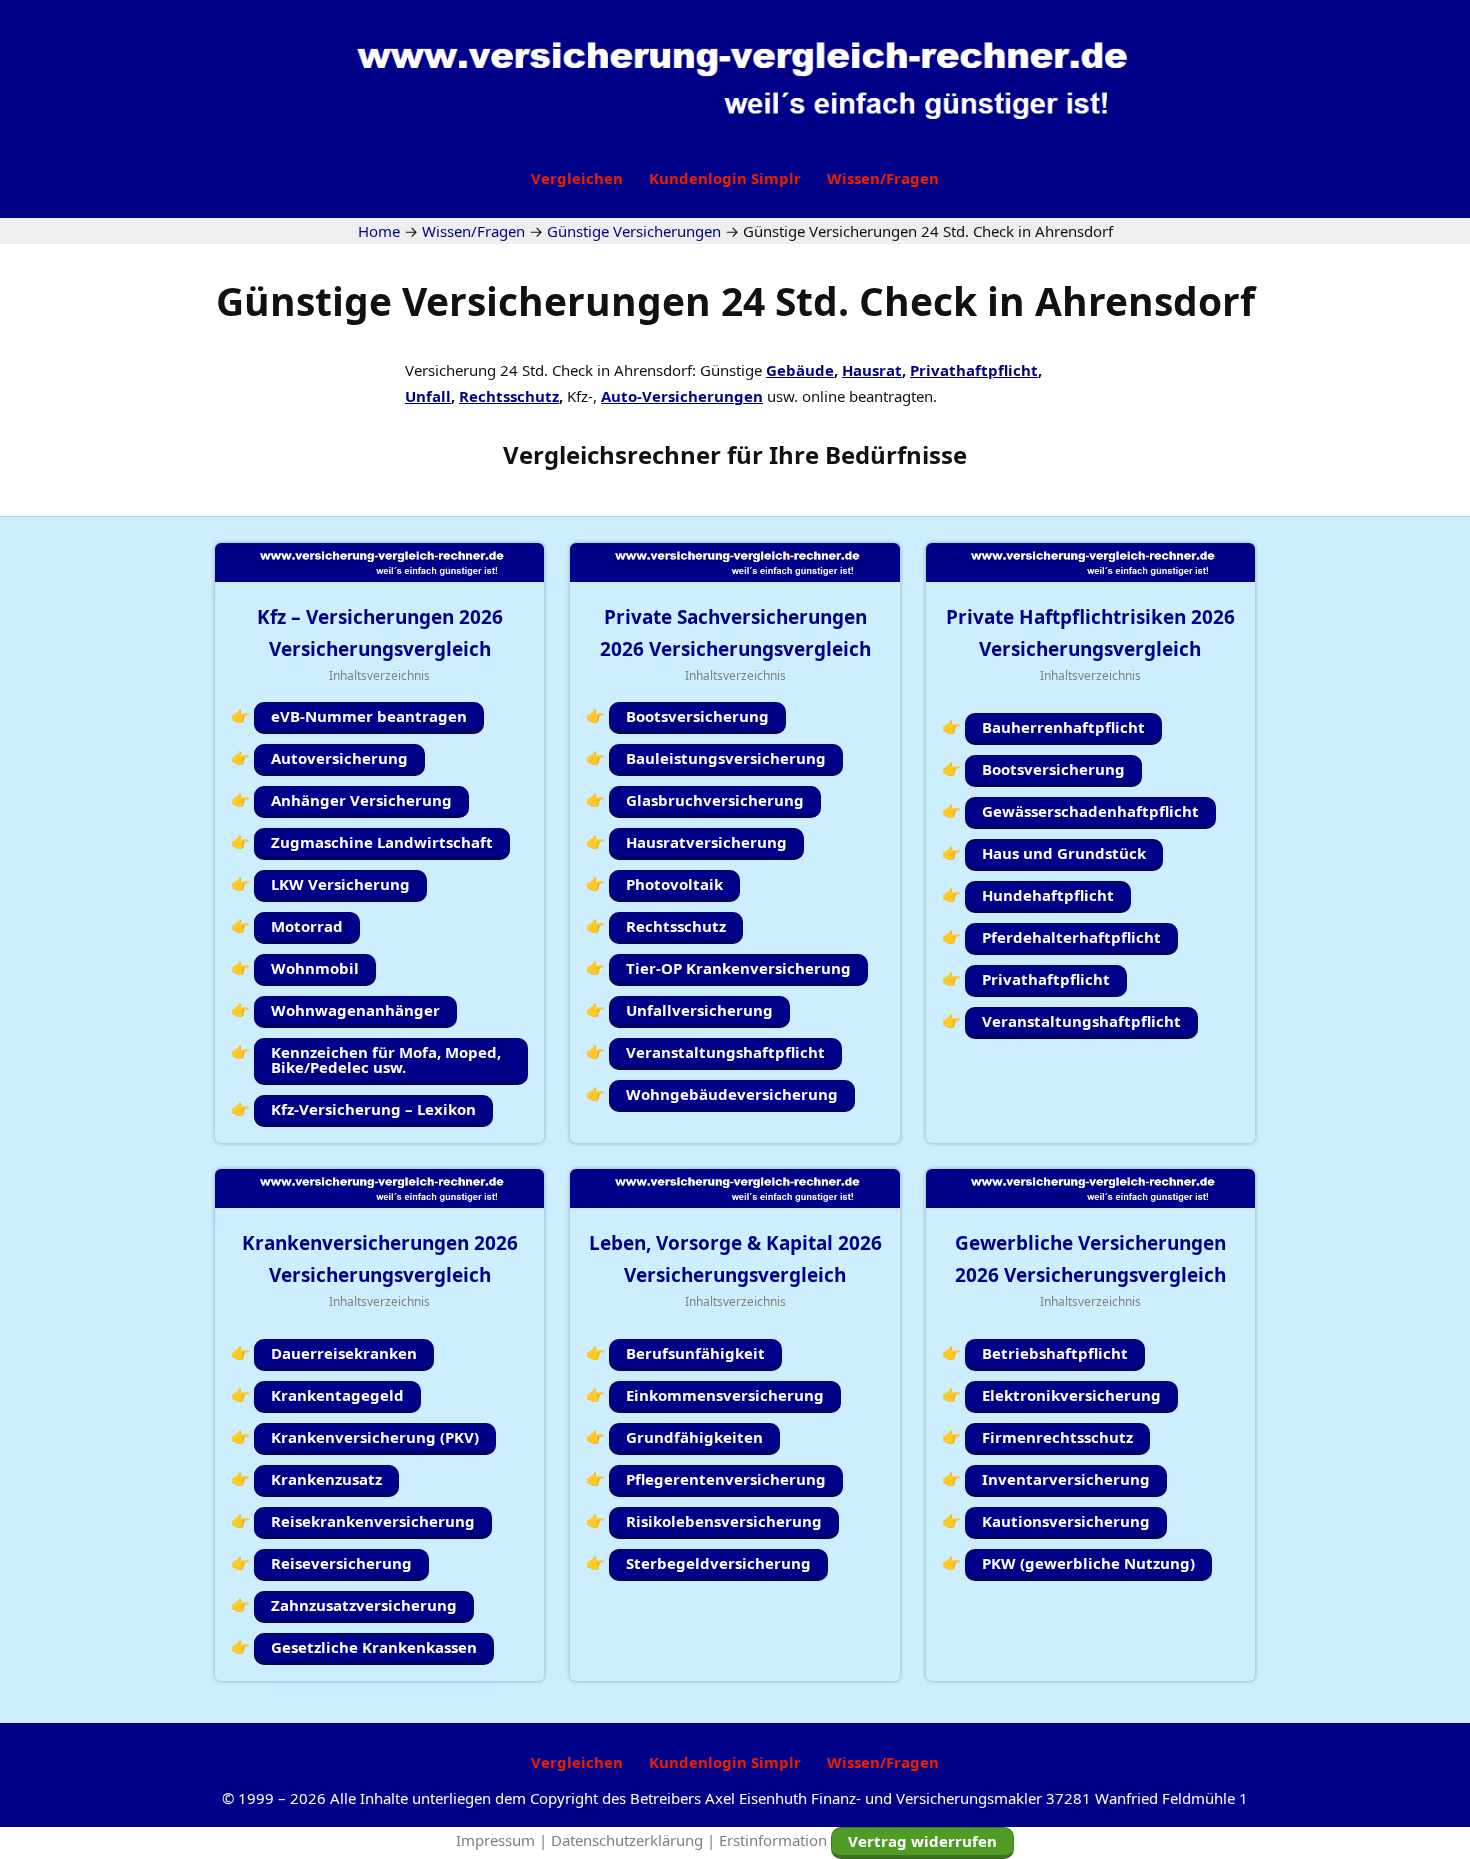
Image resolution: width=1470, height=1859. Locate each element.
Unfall (428, 396)
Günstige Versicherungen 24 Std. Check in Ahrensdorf (735, 300)
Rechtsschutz (509, 396)
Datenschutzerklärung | (635, 1840)
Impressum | (503, 1840)
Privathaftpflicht (974, 370)
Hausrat (872, 370)
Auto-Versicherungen (682, 396)
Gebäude (800, 370)
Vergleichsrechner (612, 454)
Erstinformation (773, 1840)
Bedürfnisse (896, 454)
